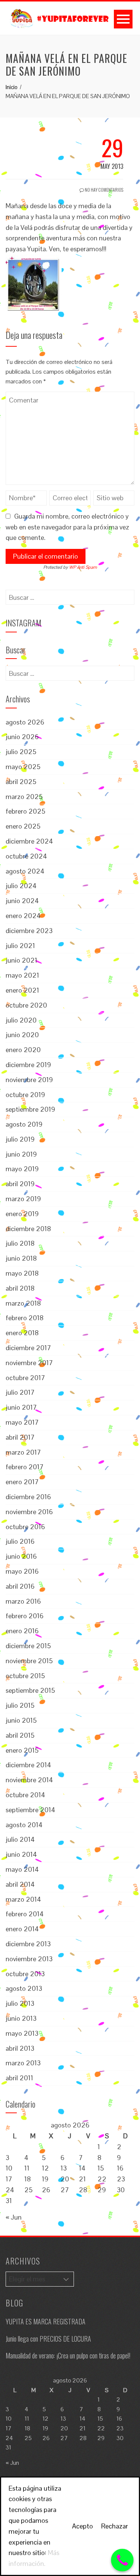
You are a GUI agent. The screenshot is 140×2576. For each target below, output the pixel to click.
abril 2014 (20, 1884)
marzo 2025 (24, 797)
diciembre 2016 (28, 1497)
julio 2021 (20, 946)
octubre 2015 (25, 1676)
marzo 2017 (23, 1452)
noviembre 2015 (29, 1661)
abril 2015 (20, 1735)
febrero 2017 (25, 1467)
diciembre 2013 (28, 1944)
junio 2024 (22, 901)
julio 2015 (20, 1705)
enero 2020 (23, 1050)
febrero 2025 (25, 811)
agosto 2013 (24, 1988)
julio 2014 (20, 1839)
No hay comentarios (104, 190)
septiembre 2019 (30, 1109)
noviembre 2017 (29, 1363)
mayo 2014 (22, 1869)
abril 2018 (20, 1288)
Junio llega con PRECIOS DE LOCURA (48, 2339)
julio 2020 (21, 1020)
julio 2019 (20, 1139)
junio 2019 (21, 1154)
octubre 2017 (25, 1378)
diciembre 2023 (29, 931)
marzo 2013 (23, 2063)
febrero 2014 (25, 1914)
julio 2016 (20, 1541)
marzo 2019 (23, 1199)
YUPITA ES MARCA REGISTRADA (46, 2321)
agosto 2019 (24, 1124)
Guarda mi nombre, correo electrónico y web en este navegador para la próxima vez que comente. (67, 527)
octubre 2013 (25, 1974)
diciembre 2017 (28, 1348)
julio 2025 (21, 752)
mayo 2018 (22, 1273)
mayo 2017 (22, 1422)
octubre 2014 (25, 1795)
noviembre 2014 (29, 1780)
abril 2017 (20, 1437)
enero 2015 (22, 1750)
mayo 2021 (22, 975)
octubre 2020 (26, 1005)
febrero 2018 (25, 1318)
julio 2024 (21, 886)
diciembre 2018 (28, 1229)
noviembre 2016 (29, 1512)
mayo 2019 (22, 1169)
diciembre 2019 (28, 1065)
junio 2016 (21, 1556)
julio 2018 (20, 1243)
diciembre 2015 (28, 1646)
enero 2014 (22, 1929)
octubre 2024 (26, 856)
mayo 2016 (22, 1571)
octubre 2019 (25, 1095)
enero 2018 (22, 1333)
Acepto (83, 2526)
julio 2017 (20, 1392)
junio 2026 (22, 737)
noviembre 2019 (29, 1080)
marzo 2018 (23, 1303)
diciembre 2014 (28, 1765)
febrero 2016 (25, 1616)
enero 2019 (22, 1214)
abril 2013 (20, 2048)
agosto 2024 (25, 871)
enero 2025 (23, 826)
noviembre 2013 (29, 1959)
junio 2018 (21, 1258)
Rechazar (115, 2526)
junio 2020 (22, 1035)
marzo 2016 (23, 1601)
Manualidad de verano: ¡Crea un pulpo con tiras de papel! (68, 2355)
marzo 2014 (23, 1899)
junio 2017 (21, 1407)
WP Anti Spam (83, 567)
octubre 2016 (25, 1527)
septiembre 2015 (30, 1690)
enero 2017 (22, 1482)
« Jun (14, 2217)
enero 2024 (23, 916)
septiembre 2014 (30, 1810)
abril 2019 (20, 1184)
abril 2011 (19, 2078)
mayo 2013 (22, 2033)
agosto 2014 (24, 1825)
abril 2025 (21, 782)
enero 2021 (22, 990)
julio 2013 (20, 2003)
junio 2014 (21, 1854)
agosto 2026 (25, 722)
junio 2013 (21, 2018)
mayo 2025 (23, 767)
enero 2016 (22, 1631)
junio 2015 (21, 1720)
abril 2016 (20, 1586)
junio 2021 (21, 960)
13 (64, 2168)
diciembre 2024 (29, 841)
